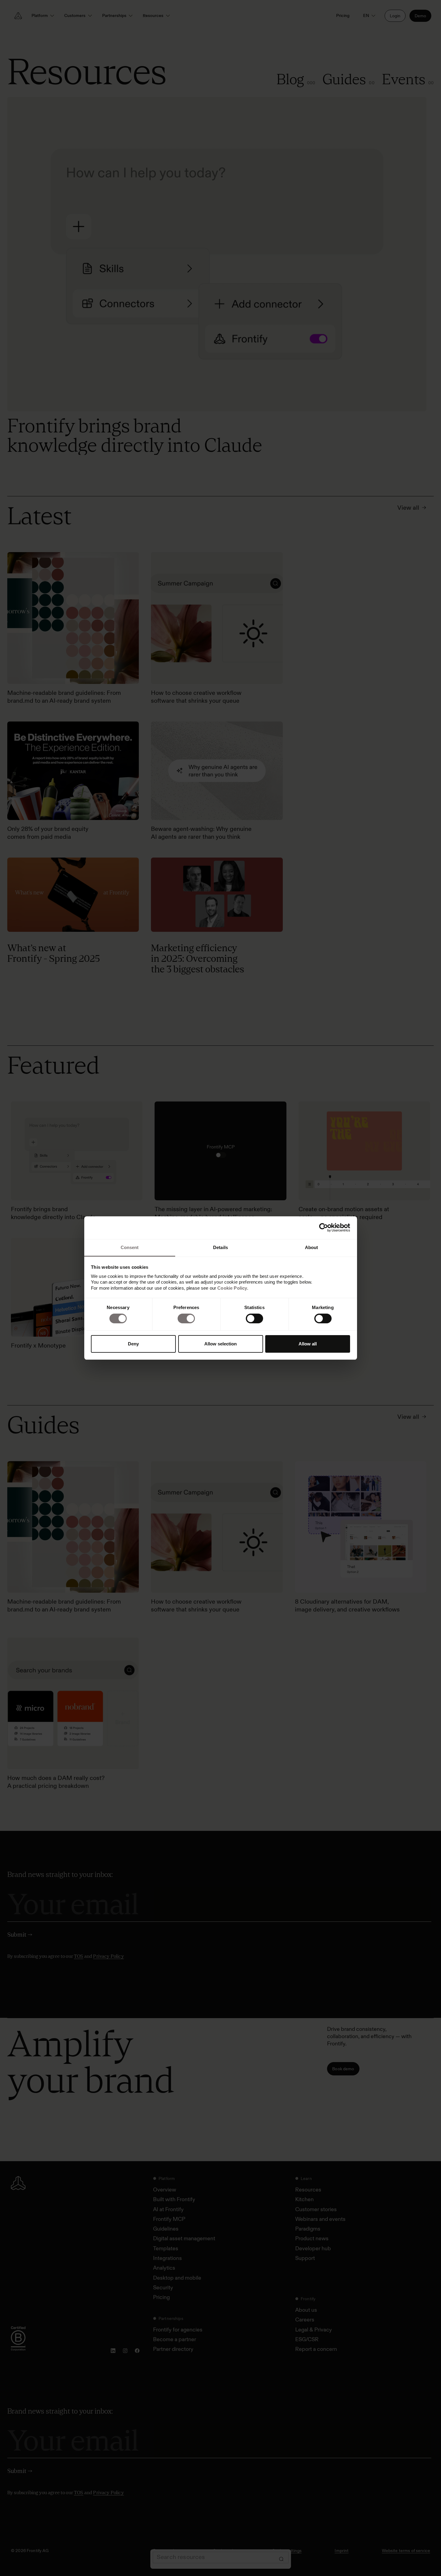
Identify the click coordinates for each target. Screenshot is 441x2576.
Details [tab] (220, 1247)
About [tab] (312, 1247)
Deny (133, 1344)
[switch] (186, 1318)
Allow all (308, 1344)
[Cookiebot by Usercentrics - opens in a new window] (324, 1228)
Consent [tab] (130, 1247)
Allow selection (220, 1344)
